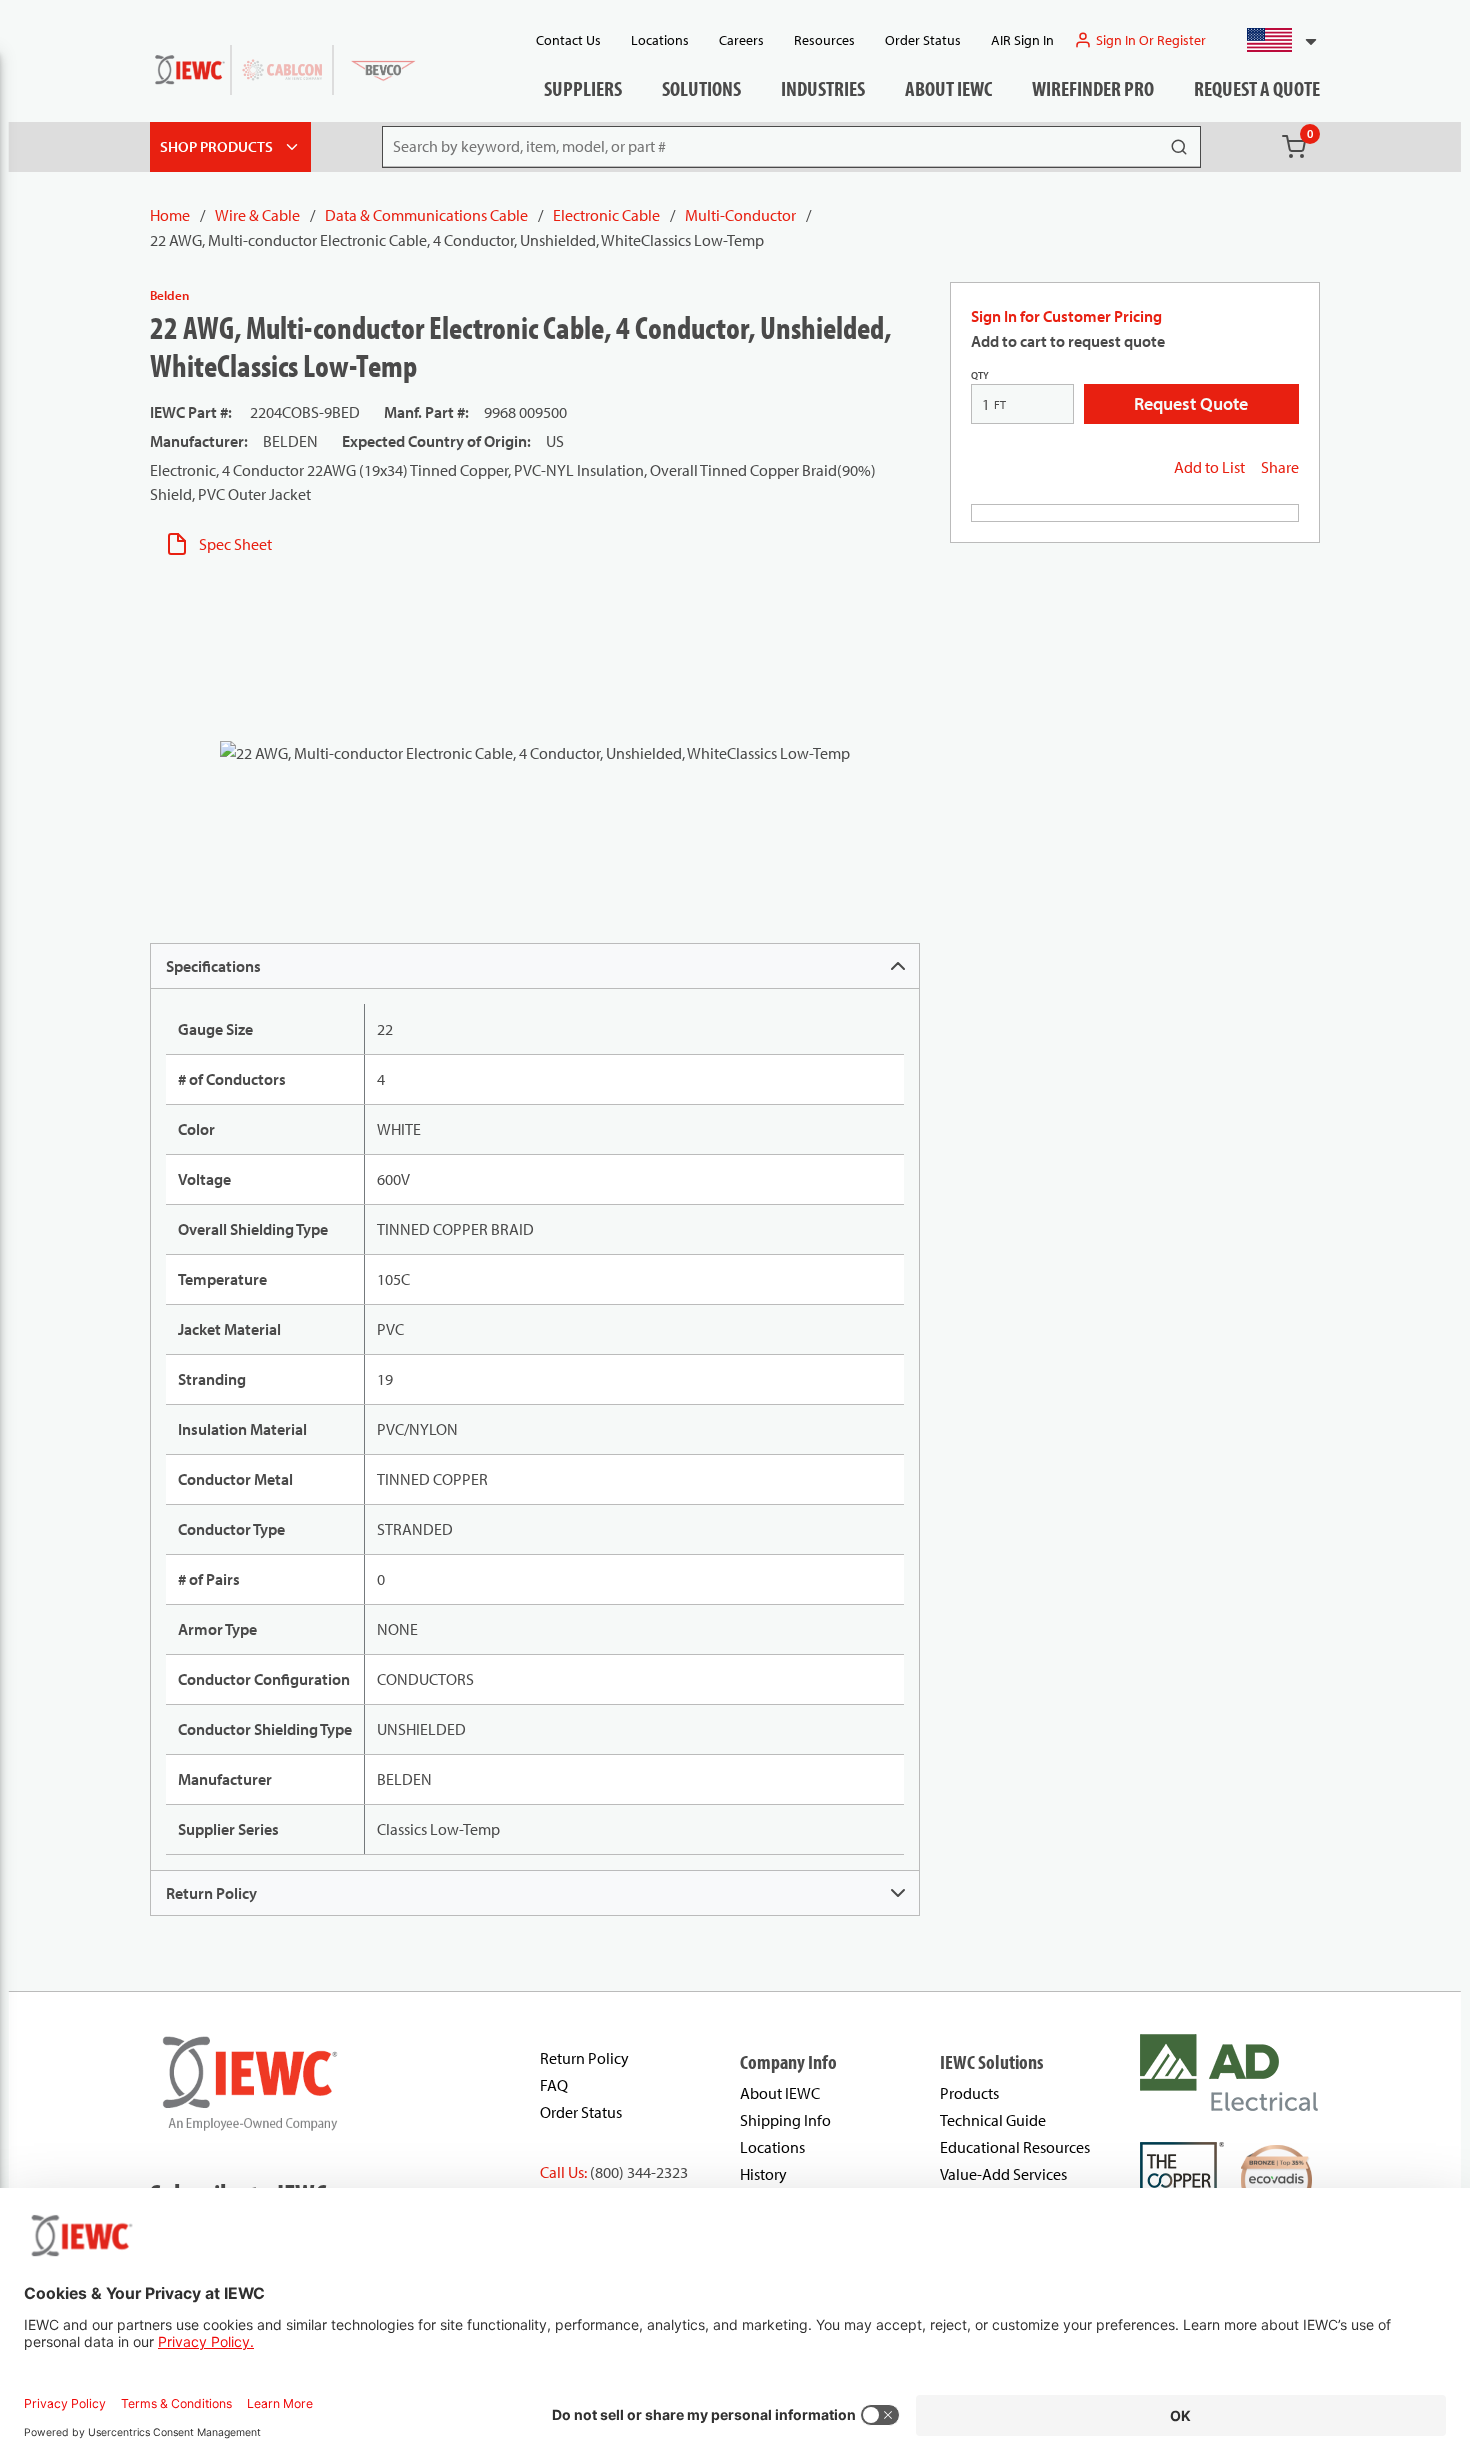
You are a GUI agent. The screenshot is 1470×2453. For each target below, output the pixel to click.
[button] (1273, 40)
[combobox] (1273, 40)
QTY (980, 375)
